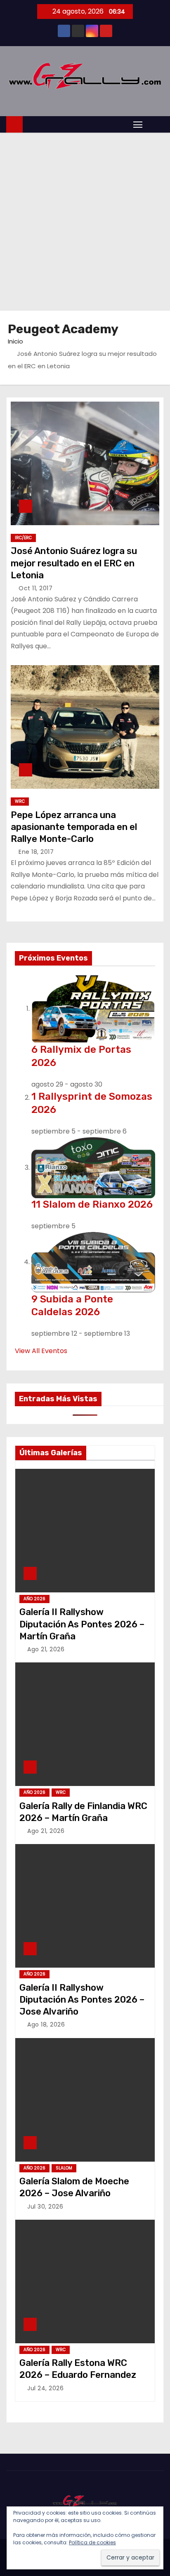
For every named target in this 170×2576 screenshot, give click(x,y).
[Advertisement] (85, 222)
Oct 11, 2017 (35, 588)
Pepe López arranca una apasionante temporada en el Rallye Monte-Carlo (74, 827)
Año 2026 (34, 1599)
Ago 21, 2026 (46, 1649)
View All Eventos (41, 1351)
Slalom (64, 2168)
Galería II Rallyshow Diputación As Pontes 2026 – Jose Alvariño (82, 2000)
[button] (155, 124)
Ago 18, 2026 (46, 2024)
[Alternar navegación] (138, 124)
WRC (20, 801)
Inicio (15, 341)
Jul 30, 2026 (45, 2207)
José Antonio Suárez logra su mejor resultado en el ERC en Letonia (74, 563)
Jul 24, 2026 (45, 2388)
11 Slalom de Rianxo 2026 (92, 1204)
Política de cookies (92, 2542)
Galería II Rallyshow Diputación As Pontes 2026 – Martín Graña (82, 1624)
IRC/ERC (23, 538)
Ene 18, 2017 (36, 852)
